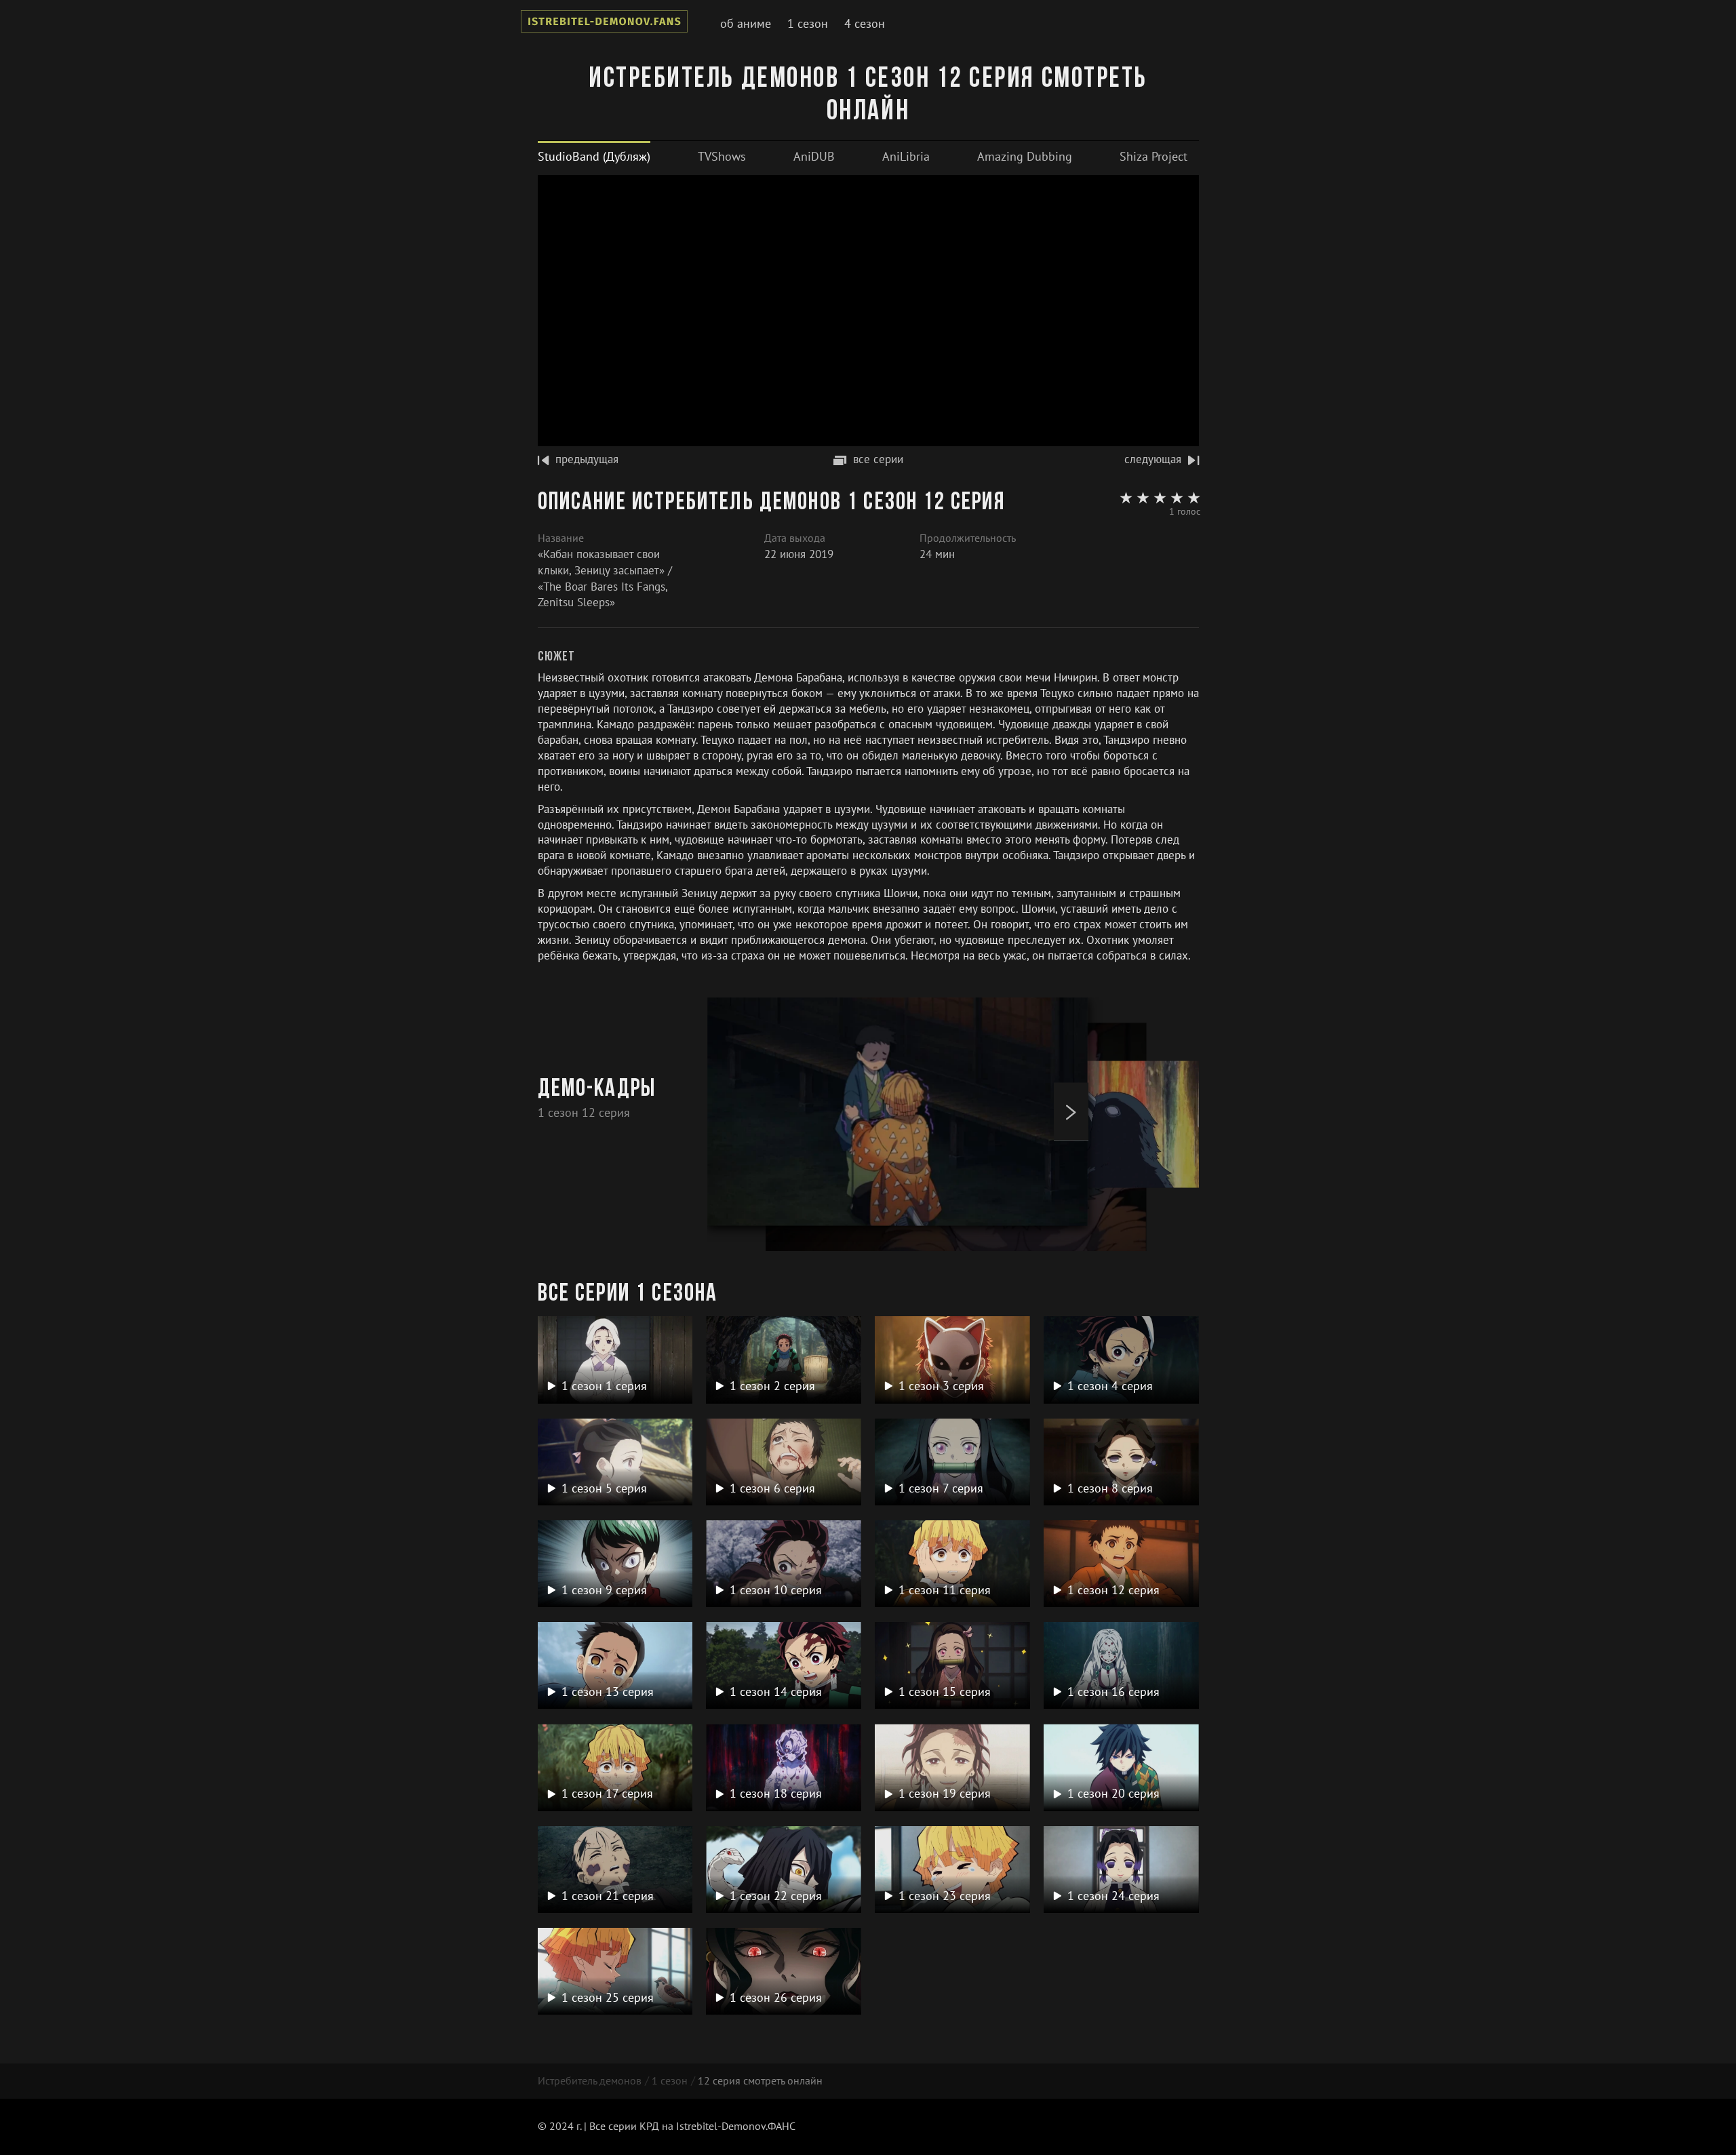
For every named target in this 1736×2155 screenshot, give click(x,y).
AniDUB (814, 156)
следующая (1153, 459)
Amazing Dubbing (1025, 156)
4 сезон (865, 23)
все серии (878, 459)
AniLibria (906, 156)
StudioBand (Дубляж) (594, 156)
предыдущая (587, 459)
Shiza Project (1153, 156)
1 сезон (808, 23)
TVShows (722, 156)
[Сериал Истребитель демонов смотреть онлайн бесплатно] (604, 24)
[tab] (594, 156)
